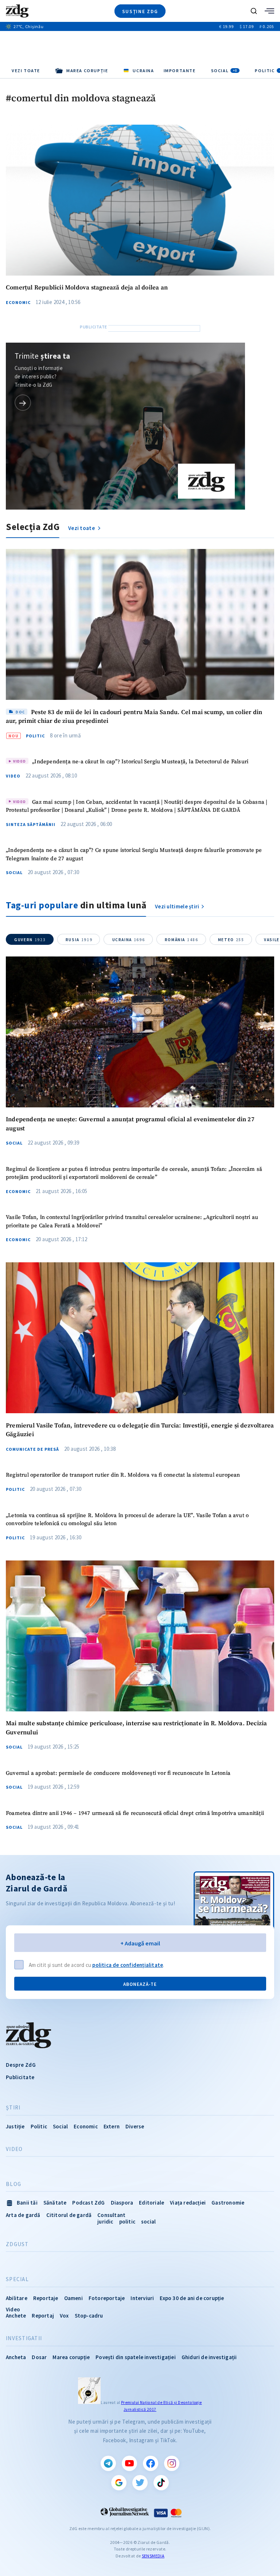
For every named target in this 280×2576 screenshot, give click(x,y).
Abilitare (17, 2298)
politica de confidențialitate (128, 1965)
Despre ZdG (21, 2065)
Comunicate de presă (32, 1449)
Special (17, 2279)
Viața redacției (188, 2203)
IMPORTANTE (180, 71)
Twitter (140, 2483)
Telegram (108, 2463)
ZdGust (17, 2244)
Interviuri (142, 2298)
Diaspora (122, 2203)
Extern (112, 2126)
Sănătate (55, 2203)
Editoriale (151, 2203)
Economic (18, 303)
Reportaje (46, 2298)
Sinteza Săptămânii (31, 825)
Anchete (16, 2316)
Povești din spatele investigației (136, 2357)
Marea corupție (71, 2357)
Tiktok (161, 2483)
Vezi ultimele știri (177, 906)
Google (119, 2483)
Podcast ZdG (88, 2203)
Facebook (151, 2463)
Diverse (135, 2126)
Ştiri (13, 2108)
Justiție (15, 2126)
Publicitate (20, 2077)
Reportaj (43, 2316)
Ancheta (16, 2357)
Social (224, 71)
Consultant (111, 2215)
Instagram (172, 2463)
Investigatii (24, 2338)
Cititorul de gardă (69, 2215)
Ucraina (129, 940)
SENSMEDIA (153, 2556)
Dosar (39, 2357)
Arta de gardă (23, 2215)
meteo (231, 940)
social (148, 2222)
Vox (64, 2316)
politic (127, 2222)
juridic (105, 2222)
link (23, 403)
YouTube (129, 2463)
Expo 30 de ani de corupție (192, 2298)
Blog (13, 2184)
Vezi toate (26, 71)
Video (13, 776)
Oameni (73, 2298)
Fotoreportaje (107, 2298)
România (182, 940)
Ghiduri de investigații (209, 2357)
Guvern (30, 940)
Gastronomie (228, 2203)
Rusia (79, 940)
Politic (35, 736)
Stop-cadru (89, 2316)
